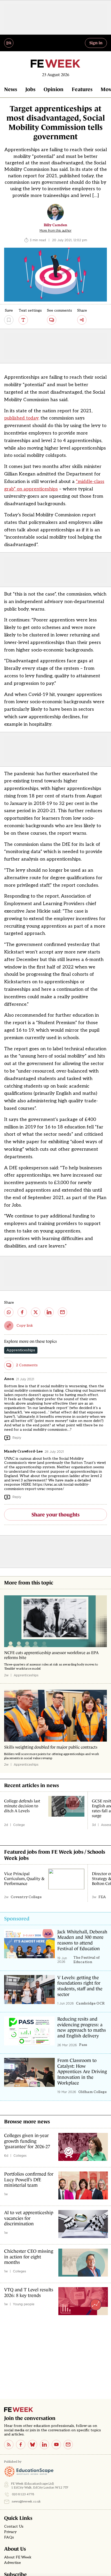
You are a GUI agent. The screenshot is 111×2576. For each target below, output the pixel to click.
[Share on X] (36, 1312)
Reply (17, 1438)
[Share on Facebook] (22, 1312)
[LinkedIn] (44, 2445)
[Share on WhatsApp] (9, 1312)
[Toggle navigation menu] (9, 43)
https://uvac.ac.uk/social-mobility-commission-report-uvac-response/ (47, 1487)
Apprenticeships (21, 1350)
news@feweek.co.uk (26, 2502)
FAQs (9, 2537)
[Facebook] (21, 2445)
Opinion (54, 89)
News (11, 89)
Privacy (10, 2532)
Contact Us (14, 2527)
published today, (22, 418)
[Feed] (9, 2445)
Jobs (30, 89)
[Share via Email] (62, 1312)
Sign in (96, 43)
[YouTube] (56, 2445)
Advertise (13, 2563)
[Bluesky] (33, 2445)
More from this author (55, 231)
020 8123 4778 (23, 2494)
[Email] (68, 2445)
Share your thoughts (55, 1515)
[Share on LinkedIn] (49, 1312)
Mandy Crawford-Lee (23, 1451)
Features (82, 89)
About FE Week (18, 2557)
